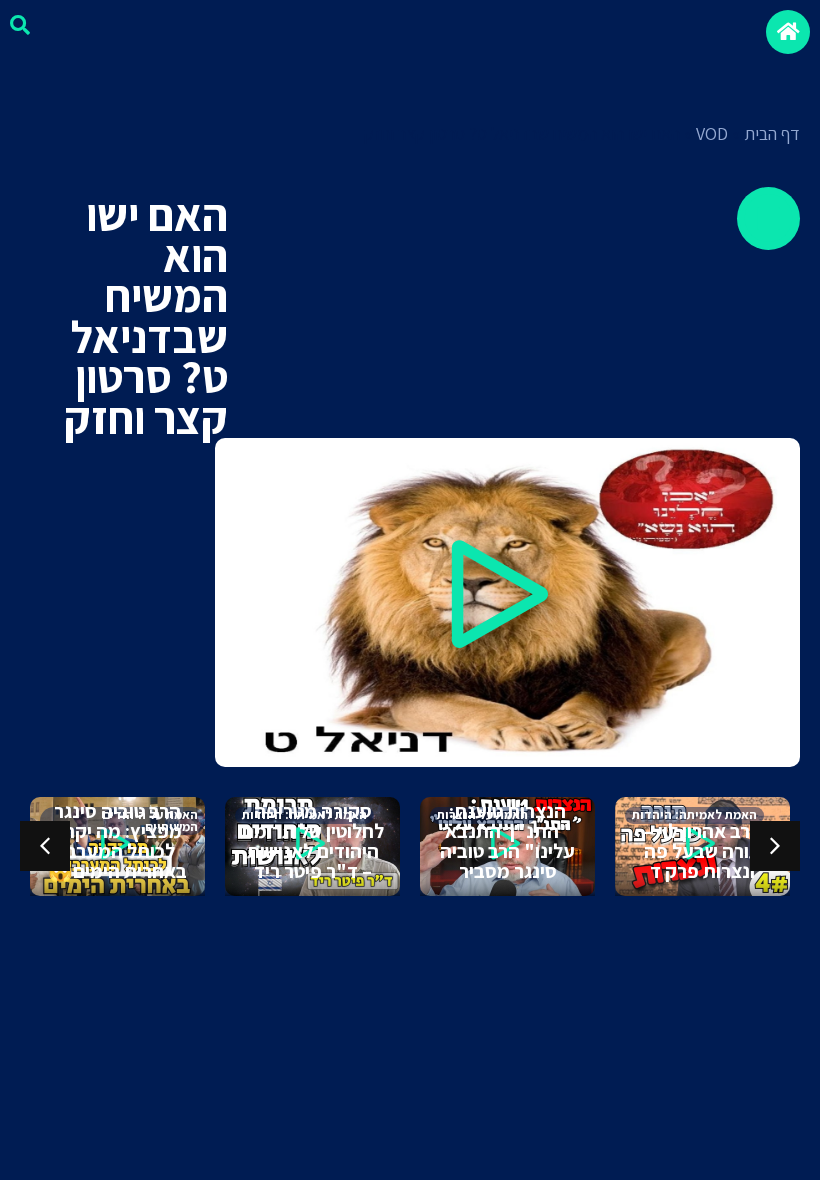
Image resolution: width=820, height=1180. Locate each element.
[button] (507, 603)
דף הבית (772, 133)
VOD (712, 133)
